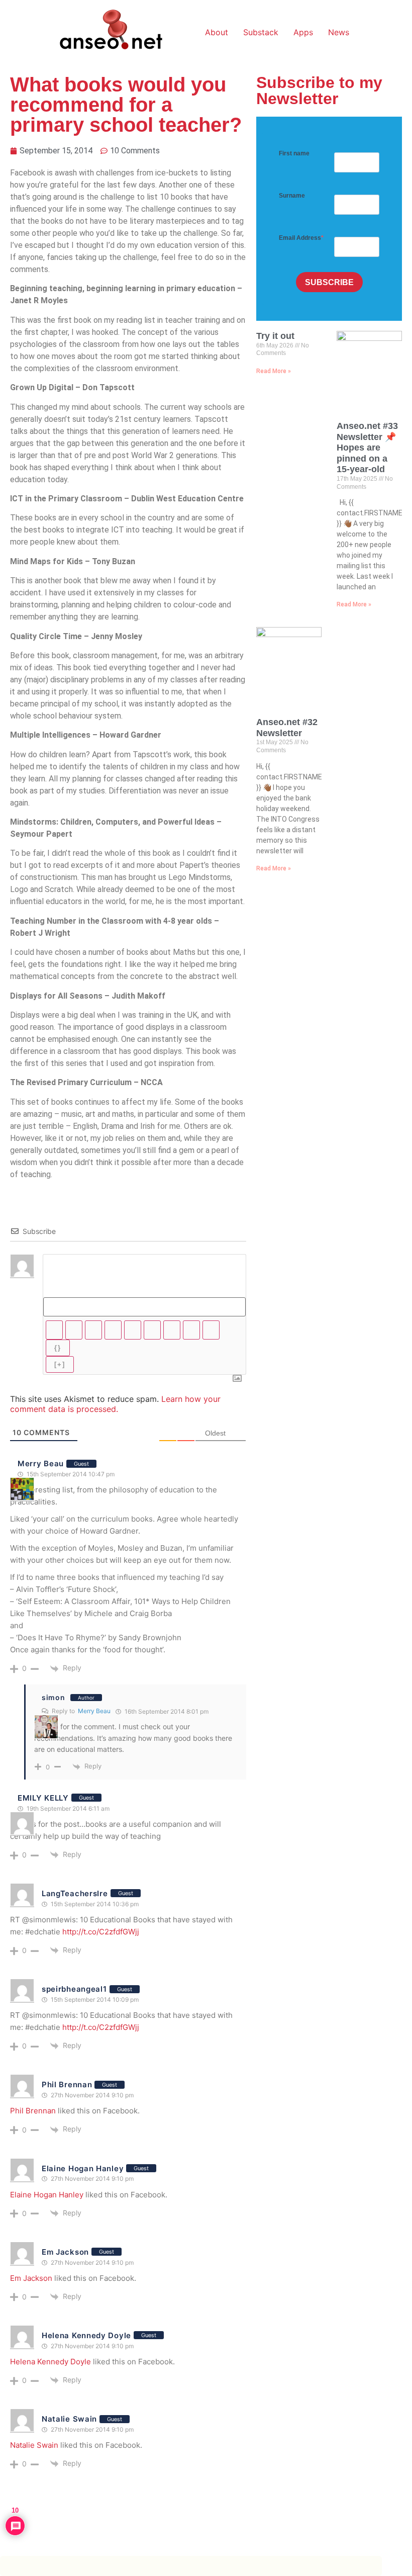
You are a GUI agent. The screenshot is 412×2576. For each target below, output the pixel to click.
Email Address (300, 238)
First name (294, 153)
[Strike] (113, 1330)
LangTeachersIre (75, 1893)
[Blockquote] (172, 1330)
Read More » (274, 371)
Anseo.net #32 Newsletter (287, 728)
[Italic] (74, 1330)
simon (54, 1697)
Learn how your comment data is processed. (115, 1404)
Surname (292, 196)
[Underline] (93, 1330)
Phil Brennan (67, 2084)
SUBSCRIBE (329, 282)
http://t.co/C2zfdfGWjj (101, 1932)
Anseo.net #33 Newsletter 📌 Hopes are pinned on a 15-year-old (367, 448)
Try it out (275, 336)
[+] (60, 1364)
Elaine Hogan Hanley (83, 2168)
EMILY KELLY (43, 1798)
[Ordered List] (133, 1330)
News (339, 32)
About (217, 32)
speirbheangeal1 (74, 1989)
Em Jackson (65, 2252)
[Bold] (54, 1330)
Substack (261, 32)
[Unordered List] (152, 1330)
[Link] (211, 1330)
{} (58, 1348)
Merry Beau (41, 1463)
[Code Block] (191, 1330)
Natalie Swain (69, 2419)
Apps (303, 32)
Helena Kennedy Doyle (86, 2335)
